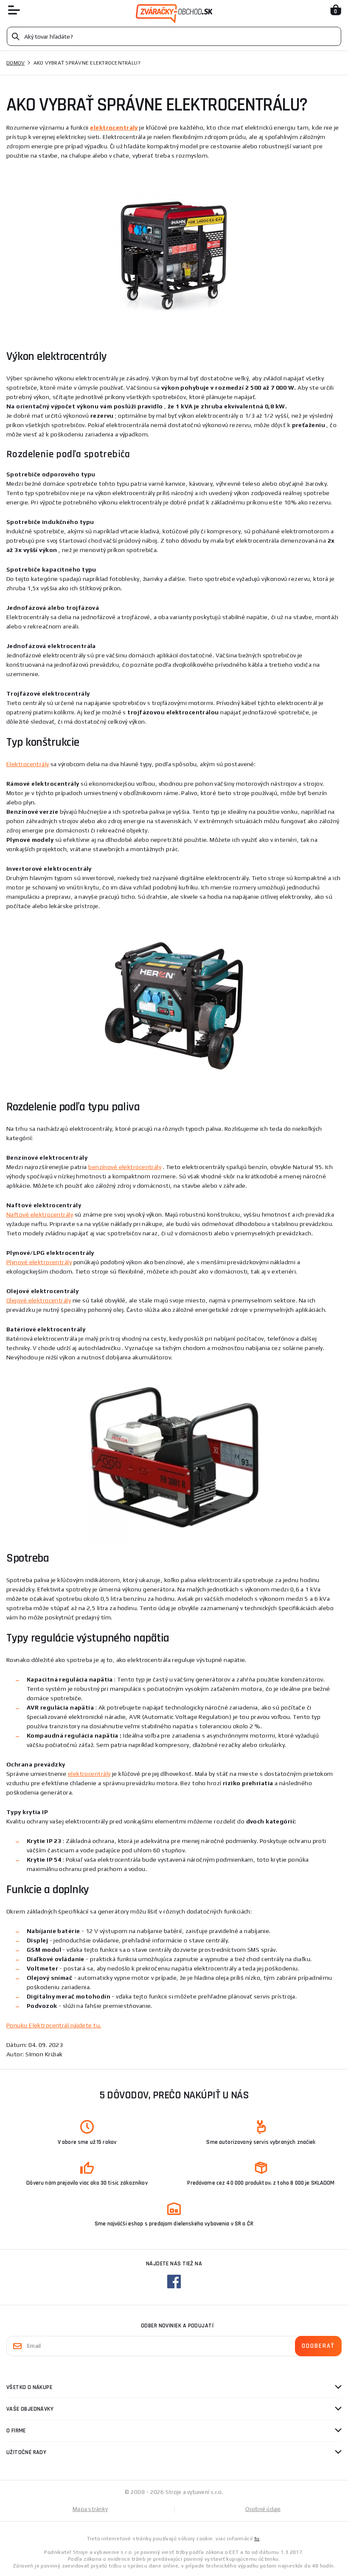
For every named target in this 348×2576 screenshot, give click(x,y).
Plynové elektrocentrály (39, 1262)
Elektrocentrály (28, 764)
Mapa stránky (90, 2509)
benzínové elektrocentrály (125, 1167)
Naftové (40, 1214)
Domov (15, 63)
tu (257, 2539)
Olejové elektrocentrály (39, 1300)
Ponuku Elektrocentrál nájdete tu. (54, 2025)
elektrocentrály (89, 1774)
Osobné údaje (263, 2509)
